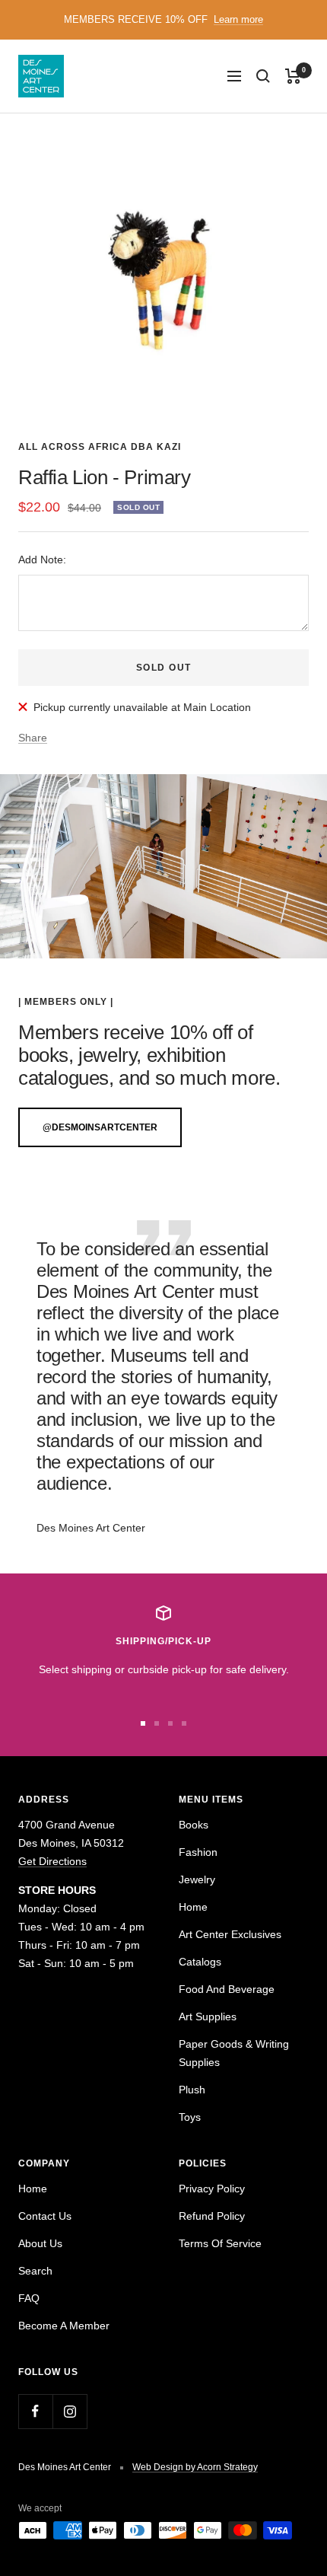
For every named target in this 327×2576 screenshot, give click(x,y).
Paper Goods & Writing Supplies (234, 2053)
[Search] (263, 76)
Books (194, 1825)
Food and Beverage (227, 1989)
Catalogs (200, 1962)
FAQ (29, 2298)
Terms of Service (220, 2243)
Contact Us (45, 2216)
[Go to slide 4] (184, 1723)
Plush (192, 2090)
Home (193, 1907)
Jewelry (197, 1879)
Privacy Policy (212, 2189)
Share (33, 738)
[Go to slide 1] (143, 1723)
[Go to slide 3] (170, 1723)
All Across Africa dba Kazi (100, 447)
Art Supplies (208, 2016)
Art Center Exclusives (230, 1934)
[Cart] (293, 76)
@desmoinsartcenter (100, 1127)
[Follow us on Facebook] (35, 2411)
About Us (40, 2243)
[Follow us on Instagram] (70, 2411)
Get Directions (52, 1861)
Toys (190, 2117)
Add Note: (42, 560)
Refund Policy (212, 2216)
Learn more (238, 19)
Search (35, 2271)
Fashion (198, 1852)
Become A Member (64, 2326)
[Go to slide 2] (157, 1723)
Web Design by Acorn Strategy (195, 2467)
